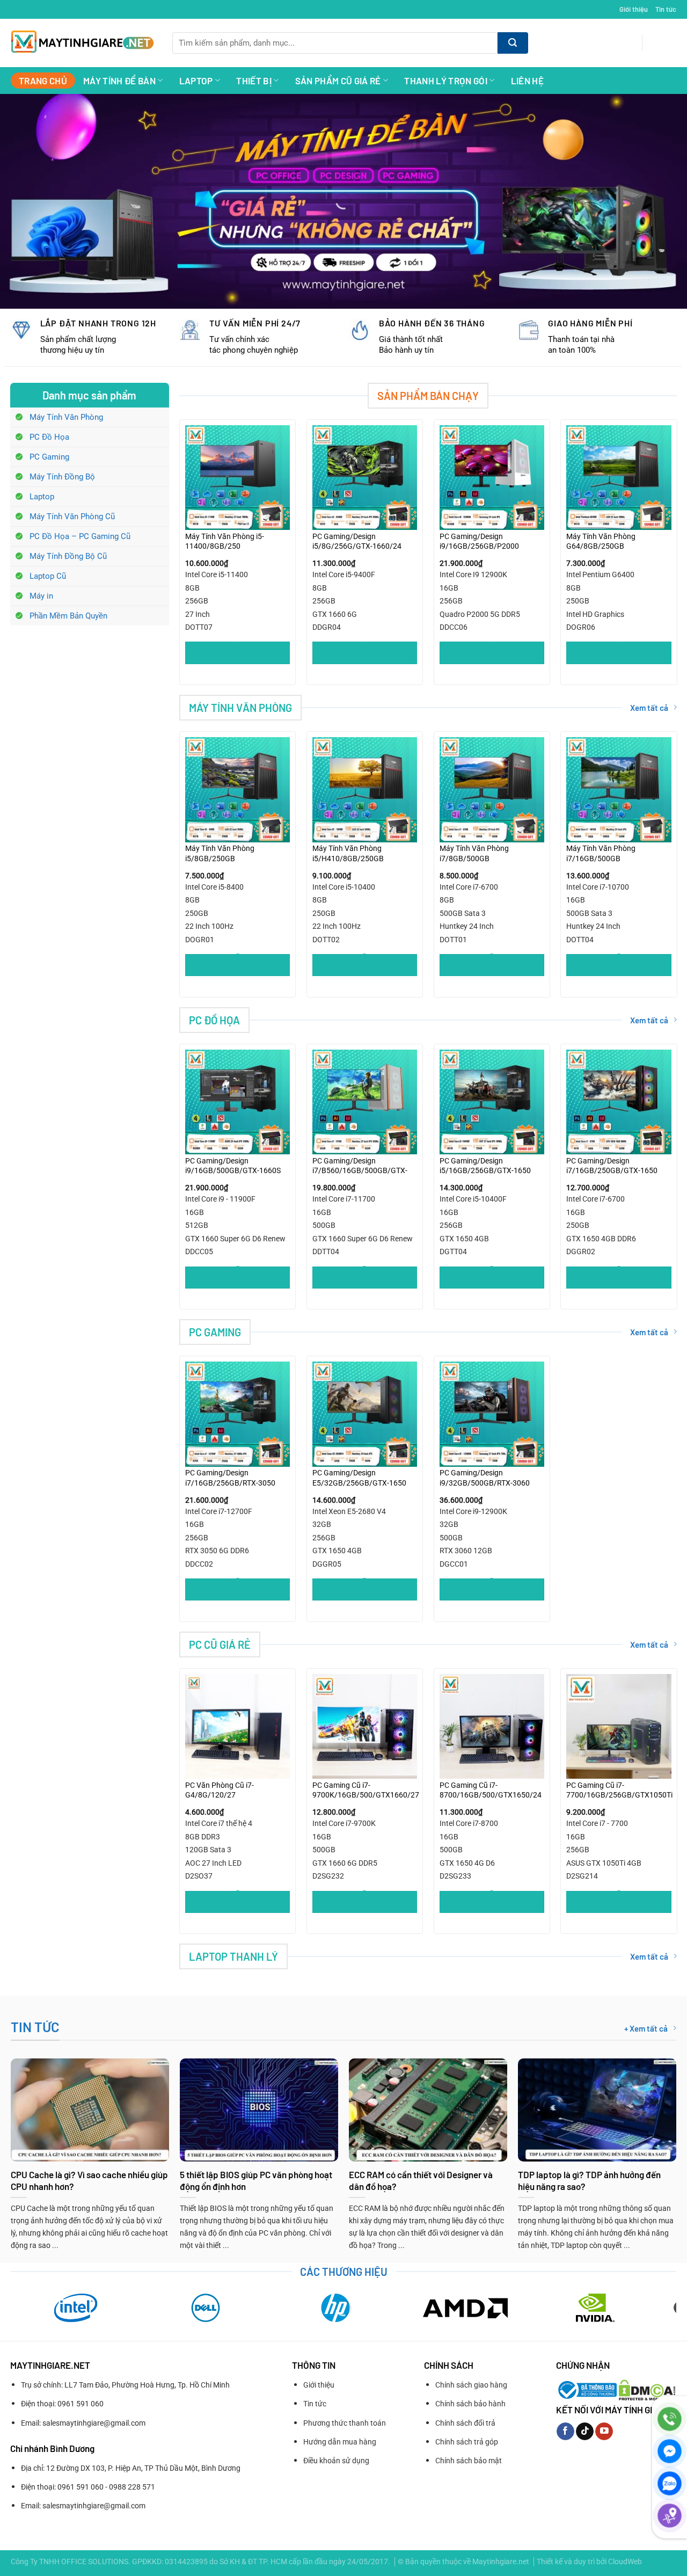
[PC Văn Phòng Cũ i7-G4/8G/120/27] (237, 1726)
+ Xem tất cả (646, 2028)
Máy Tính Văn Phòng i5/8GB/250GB (220, 853)
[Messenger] (670, 2451)
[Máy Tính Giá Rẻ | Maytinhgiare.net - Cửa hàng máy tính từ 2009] (83, 43)
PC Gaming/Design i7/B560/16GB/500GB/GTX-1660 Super (360, 1166)
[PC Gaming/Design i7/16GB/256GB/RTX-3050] (237, 1414)
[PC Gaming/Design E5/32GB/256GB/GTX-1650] (365, 1414)
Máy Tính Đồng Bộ (62, 477)
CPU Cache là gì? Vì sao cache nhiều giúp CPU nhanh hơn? (89, 2180)
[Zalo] (670, 2483)
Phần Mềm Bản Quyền (68, 616)
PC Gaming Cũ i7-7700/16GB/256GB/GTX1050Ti (619, 1790)
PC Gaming (49, 457)
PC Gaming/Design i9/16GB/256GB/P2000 (479, 541)
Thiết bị (254, 81)
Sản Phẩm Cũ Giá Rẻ (338, 81)
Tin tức (666, 9)
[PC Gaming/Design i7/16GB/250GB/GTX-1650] (619, 1102)
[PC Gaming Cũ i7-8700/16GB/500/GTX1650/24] (492, 1726)
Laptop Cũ (48, 576)
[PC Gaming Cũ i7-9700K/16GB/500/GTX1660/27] (365, 1726)
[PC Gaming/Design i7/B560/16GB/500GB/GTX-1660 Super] (365, 1102)
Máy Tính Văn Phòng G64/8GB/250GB (601, 541)
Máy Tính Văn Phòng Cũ (72, 516)
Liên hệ (527, 81)
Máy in (41, 596)
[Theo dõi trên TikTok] (585, 2432)
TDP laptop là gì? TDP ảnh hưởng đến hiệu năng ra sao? (589, 2180)
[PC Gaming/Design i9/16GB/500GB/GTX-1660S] (237, 1102)
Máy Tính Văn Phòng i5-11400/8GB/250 (225, 541)
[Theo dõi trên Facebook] (565, 2432)
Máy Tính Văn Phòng (66, 417)
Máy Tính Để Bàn (119, 81)
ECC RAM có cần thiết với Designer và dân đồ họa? (421, 2180)
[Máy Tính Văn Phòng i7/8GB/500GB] (492, 789)
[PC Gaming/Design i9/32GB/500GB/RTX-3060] (492, 1414)
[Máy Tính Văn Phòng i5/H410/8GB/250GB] (365, 789)
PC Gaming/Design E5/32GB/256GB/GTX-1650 (359, 1478)
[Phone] (670, 2419)
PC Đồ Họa (49, 437)
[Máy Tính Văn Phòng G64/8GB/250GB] (619, 478)
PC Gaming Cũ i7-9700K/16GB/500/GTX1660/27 (366, 1790)
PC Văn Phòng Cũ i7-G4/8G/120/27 (220, 1790)
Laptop (196, 81)
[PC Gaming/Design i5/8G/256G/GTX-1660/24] (365, 478)
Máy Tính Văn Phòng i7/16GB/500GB (601, 853)
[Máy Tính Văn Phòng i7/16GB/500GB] (619, 789)
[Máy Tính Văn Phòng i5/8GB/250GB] (237, 789)
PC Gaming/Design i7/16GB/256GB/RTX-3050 (230, 1478)
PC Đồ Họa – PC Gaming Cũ (80, 536)
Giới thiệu (634, 9)
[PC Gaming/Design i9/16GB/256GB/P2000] (492, 478)
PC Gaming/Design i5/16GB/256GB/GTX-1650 (485, 1166)
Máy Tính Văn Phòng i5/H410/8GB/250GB (348, 853)
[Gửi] (513, 43)
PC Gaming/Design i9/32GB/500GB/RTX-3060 (485, 1478)
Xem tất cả (649, 708)
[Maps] (670, 2516)
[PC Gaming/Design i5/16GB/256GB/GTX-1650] (492, 1102)
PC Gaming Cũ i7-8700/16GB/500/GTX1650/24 (491, 1790)
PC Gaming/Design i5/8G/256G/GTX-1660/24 (357, 541)
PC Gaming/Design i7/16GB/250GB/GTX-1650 (612, 1166)
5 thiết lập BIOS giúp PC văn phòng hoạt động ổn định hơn (256, 2180)
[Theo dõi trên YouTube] (604, 2432)
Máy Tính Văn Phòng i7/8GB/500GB (474, 853)
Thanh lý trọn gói (446, 81)
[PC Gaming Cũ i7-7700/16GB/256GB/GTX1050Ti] (619, 1726)
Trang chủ (43, 81)
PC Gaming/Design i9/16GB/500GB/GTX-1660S (233, 1166)
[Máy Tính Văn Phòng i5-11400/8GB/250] (237, 478)
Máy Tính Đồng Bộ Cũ (68, 556)
